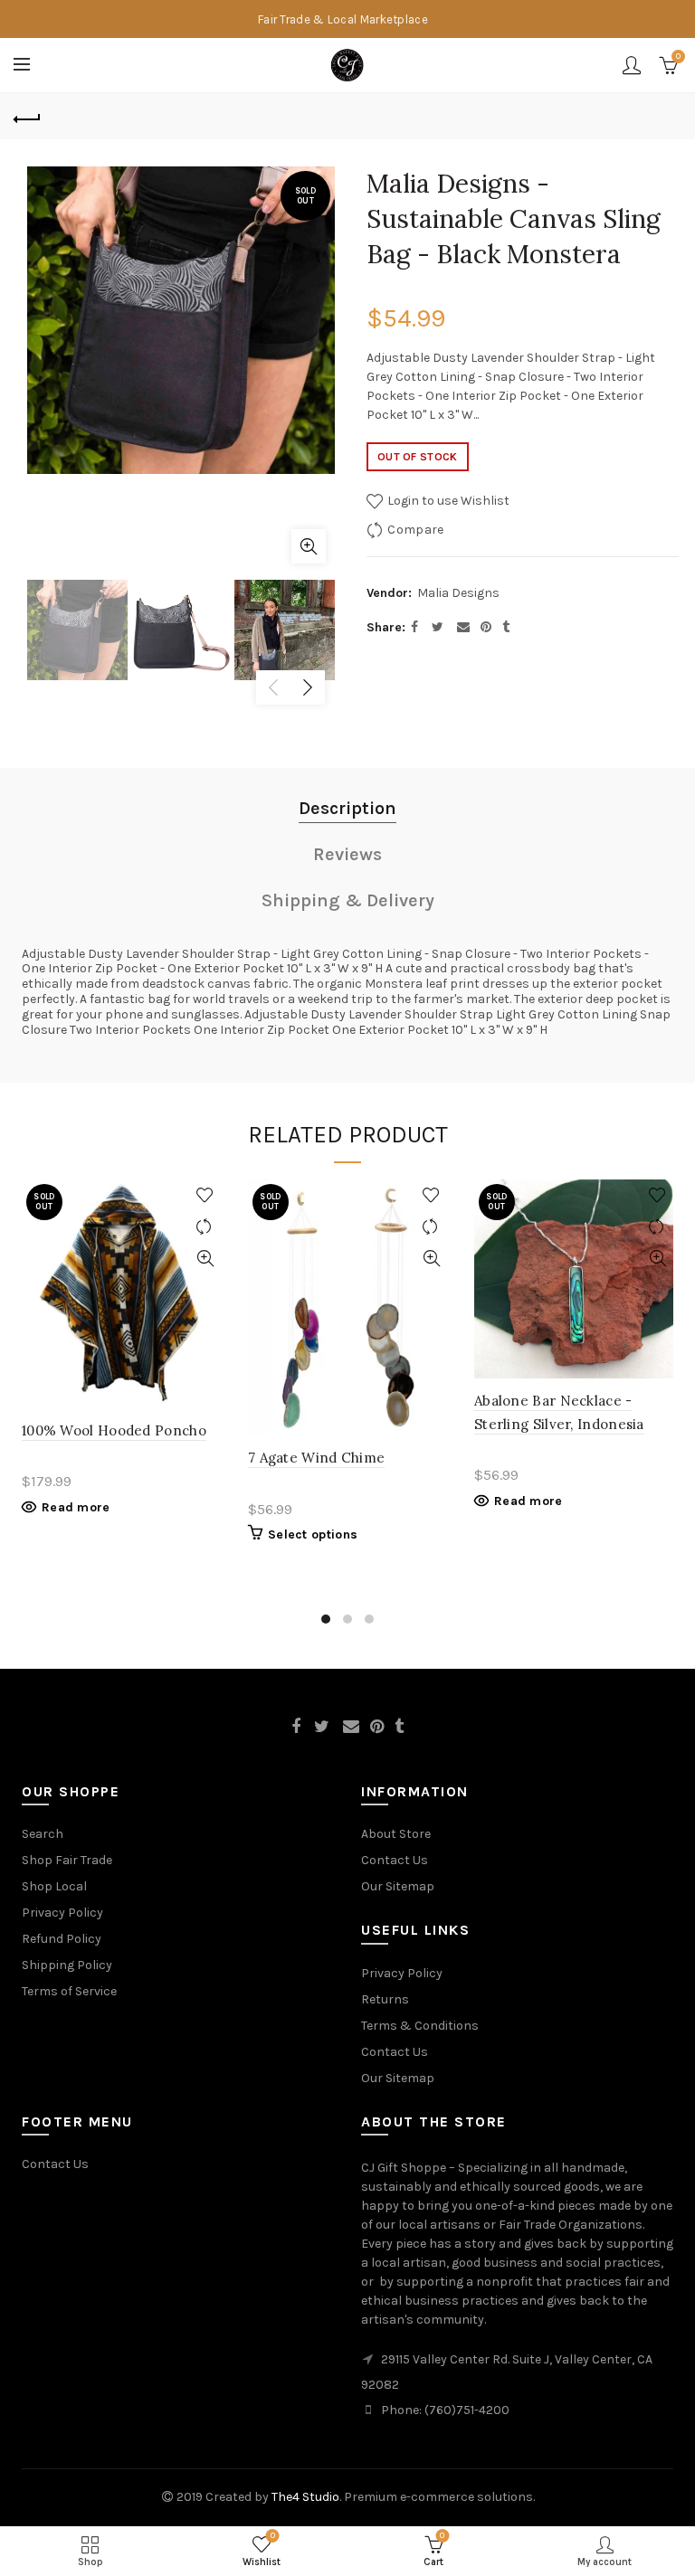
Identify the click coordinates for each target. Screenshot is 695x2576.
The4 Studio (305, 2497)
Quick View (205, 1259)
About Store (396, 1834)
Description (347, 808)
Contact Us (395, 1860)
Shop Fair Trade (67, 1860)
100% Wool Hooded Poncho (114, 1430)
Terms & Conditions (420, 2026)
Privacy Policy (62, 1913)
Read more (76, 1507)
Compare (415, 530)
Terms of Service (69, 1991)
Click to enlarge (309, 546)
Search (43, 1834)
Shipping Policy (67, 1965)
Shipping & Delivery (348, 900)
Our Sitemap (398, 1886)
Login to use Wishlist (447, 501)
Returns (385, 1999)
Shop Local (54, 1886)
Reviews (347, 854)
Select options (313, 1534)
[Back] (27, 117)
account (632, 65)
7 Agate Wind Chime (316, 1458)
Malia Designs (458, 593)
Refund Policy (62, 1939)
